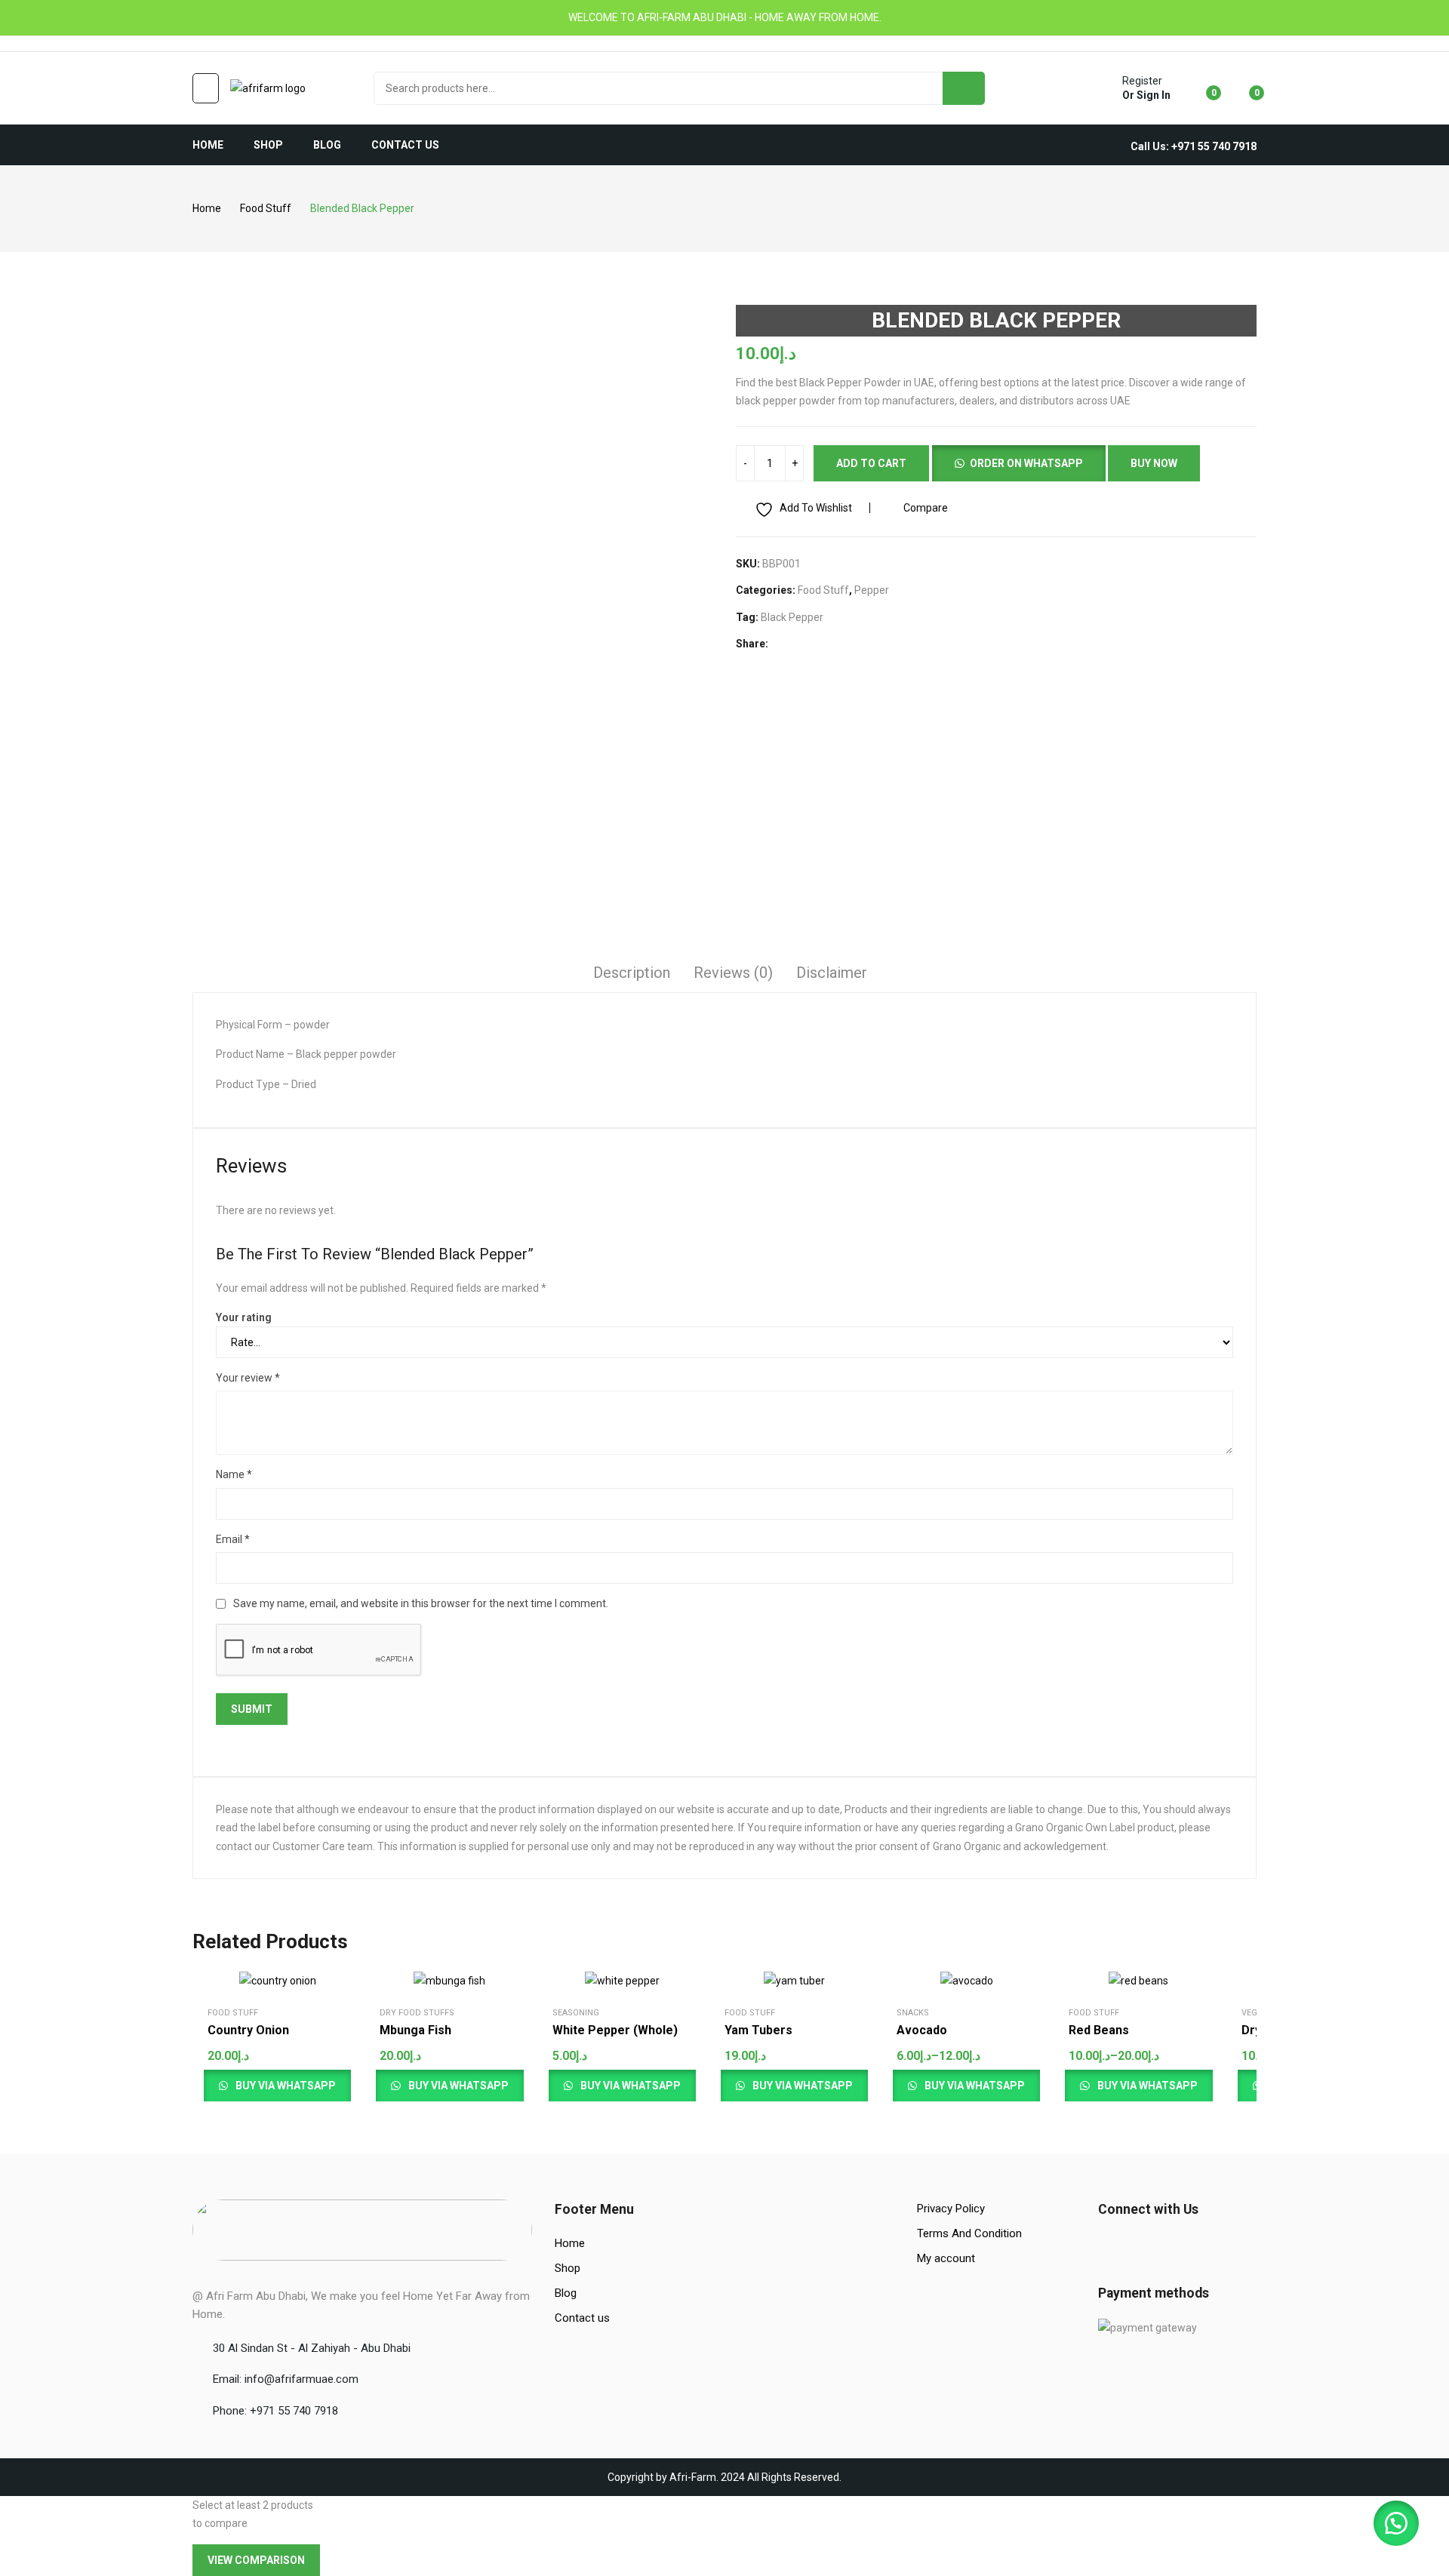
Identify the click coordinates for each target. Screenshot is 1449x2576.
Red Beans (1099, 2030)
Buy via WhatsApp (974, 2086)
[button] (1018, 462)
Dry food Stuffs (417, 2013)
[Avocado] (967, 1981)
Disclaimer (832, 973)
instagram (220, 44)
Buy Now (1154, 463)
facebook (199, 44)
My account (946, 2258)
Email (233, 1539)
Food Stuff (823, 590)
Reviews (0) (733, 973)
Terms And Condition (969, 2233)
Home (570, 2243)
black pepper (792, 617)
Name (234, 1474)
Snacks (913, 2013)
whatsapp (241, 44)
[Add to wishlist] (312, 2024)
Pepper (872, 590)
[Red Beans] (1138, 1981)
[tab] (632, 975)
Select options (1025, 2061)
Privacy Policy (951, 2209)
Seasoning (576, 2013)
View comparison (256, 2560)
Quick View (312, 1986)
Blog (566, 2293)
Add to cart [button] (297, 2066)
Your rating (244, 1317)
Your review (248, 1378)
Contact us (582, 2318)
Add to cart (871, 463)
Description (632, 973)
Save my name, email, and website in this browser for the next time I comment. (421, 1603)
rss (263, 44)
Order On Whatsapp (1026, 463)
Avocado (922, 2030)
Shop (568, 2268)
